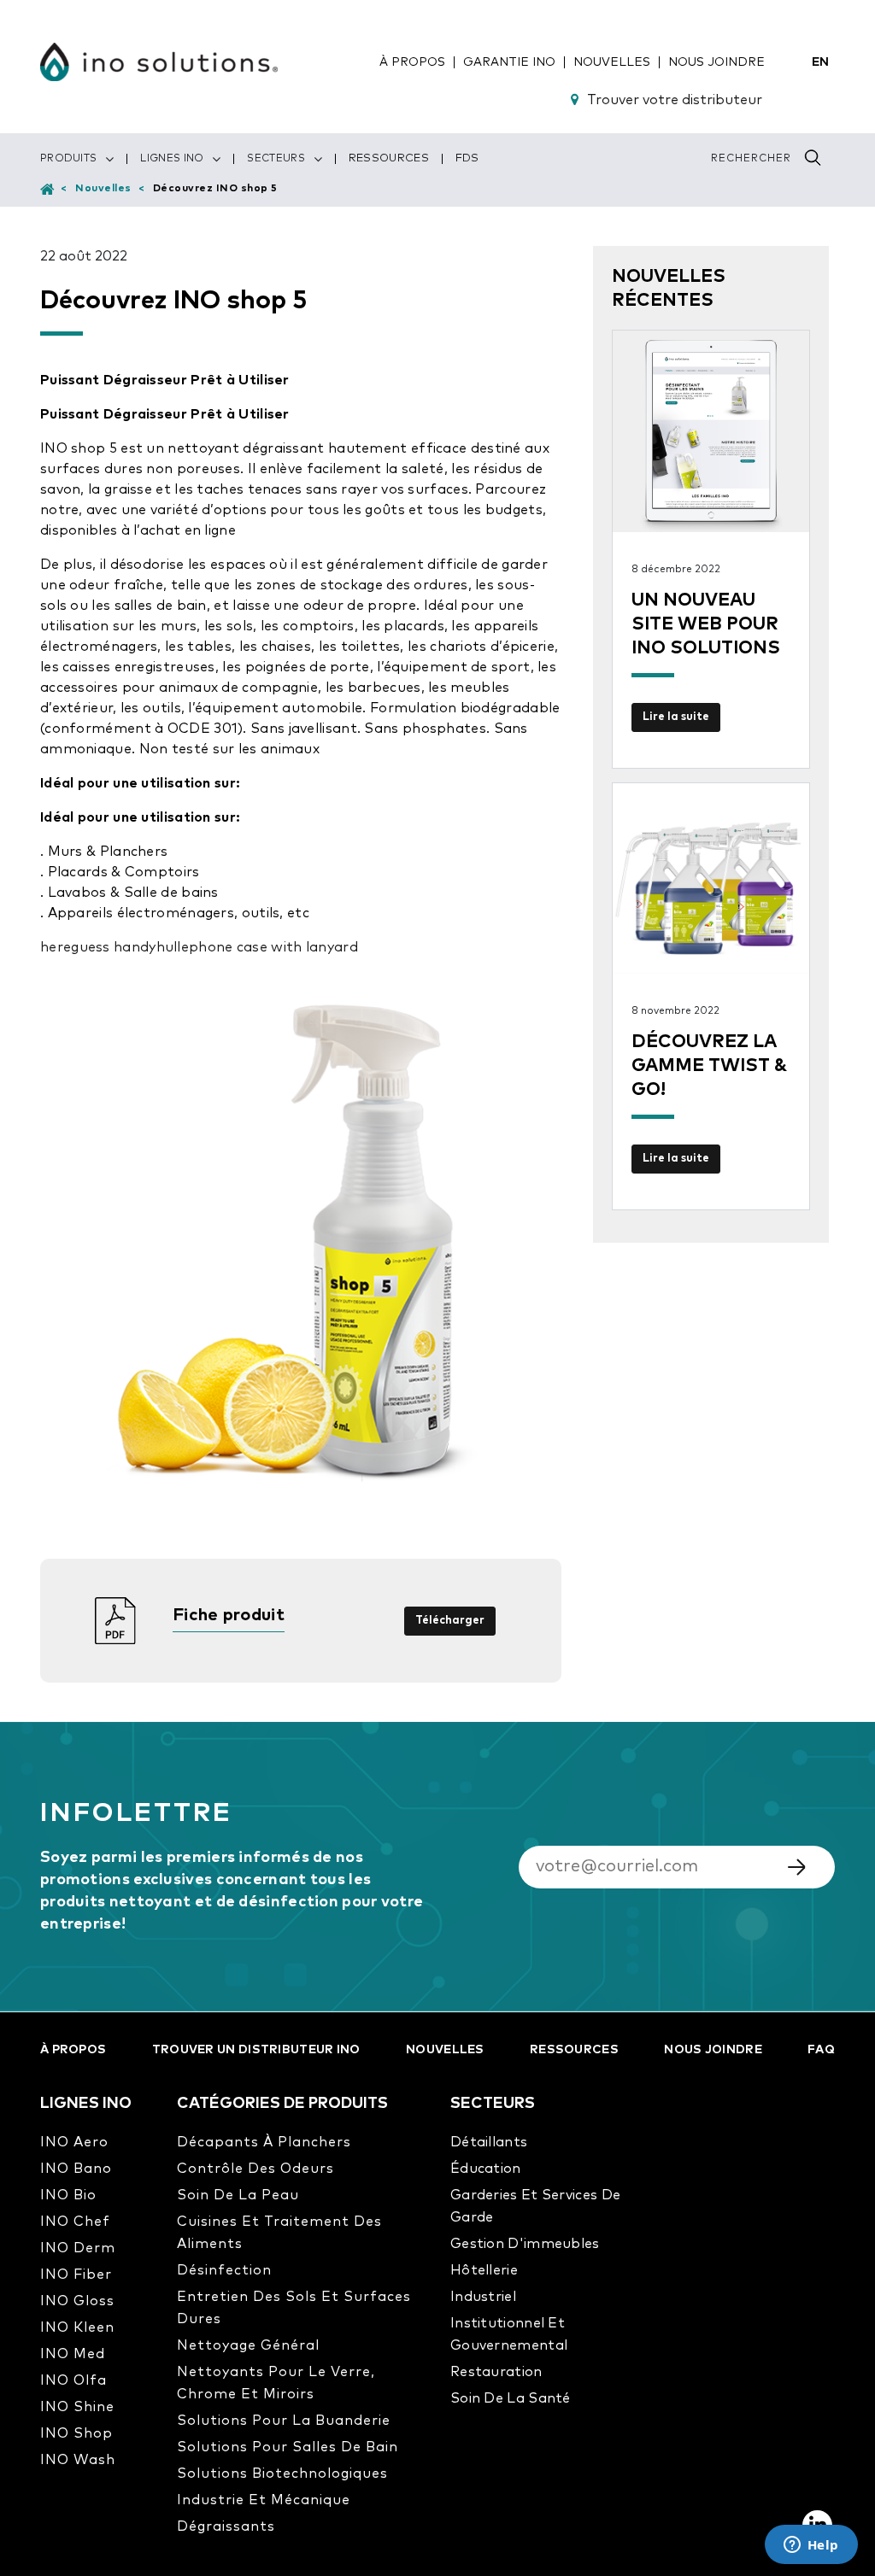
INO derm (78, 2248)
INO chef (75, 2222)
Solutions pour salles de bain (288, 2447)
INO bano (76, 2169)
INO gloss (77, 2301)
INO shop (76, 2433)
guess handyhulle (130, 947)
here (56, 947)
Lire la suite (676, 717)
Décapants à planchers (264, 2142)
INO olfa (73, 2380)
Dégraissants (226, 2526)
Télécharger (450, 1621)
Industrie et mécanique (264, 2500)
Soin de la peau (238, 2195)
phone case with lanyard (273, 947)
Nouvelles (103, 189)
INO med (73, 2354)
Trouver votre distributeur (675, 100)
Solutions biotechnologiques (282, 2474)
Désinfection (224, 2270)
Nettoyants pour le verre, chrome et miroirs (276, 2383)
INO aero (74, 2142)
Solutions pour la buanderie (284, 2421)
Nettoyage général (248, 2345)
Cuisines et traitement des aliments (279, 2233)
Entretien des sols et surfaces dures (294, 2308)
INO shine (77, 2407)
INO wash (78, 2460)
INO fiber (76, 2274)
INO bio (68, 2195)
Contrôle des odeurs (255, 2169)
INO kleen (77, 2327)
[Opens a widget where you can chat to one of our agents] (811, 2546)
